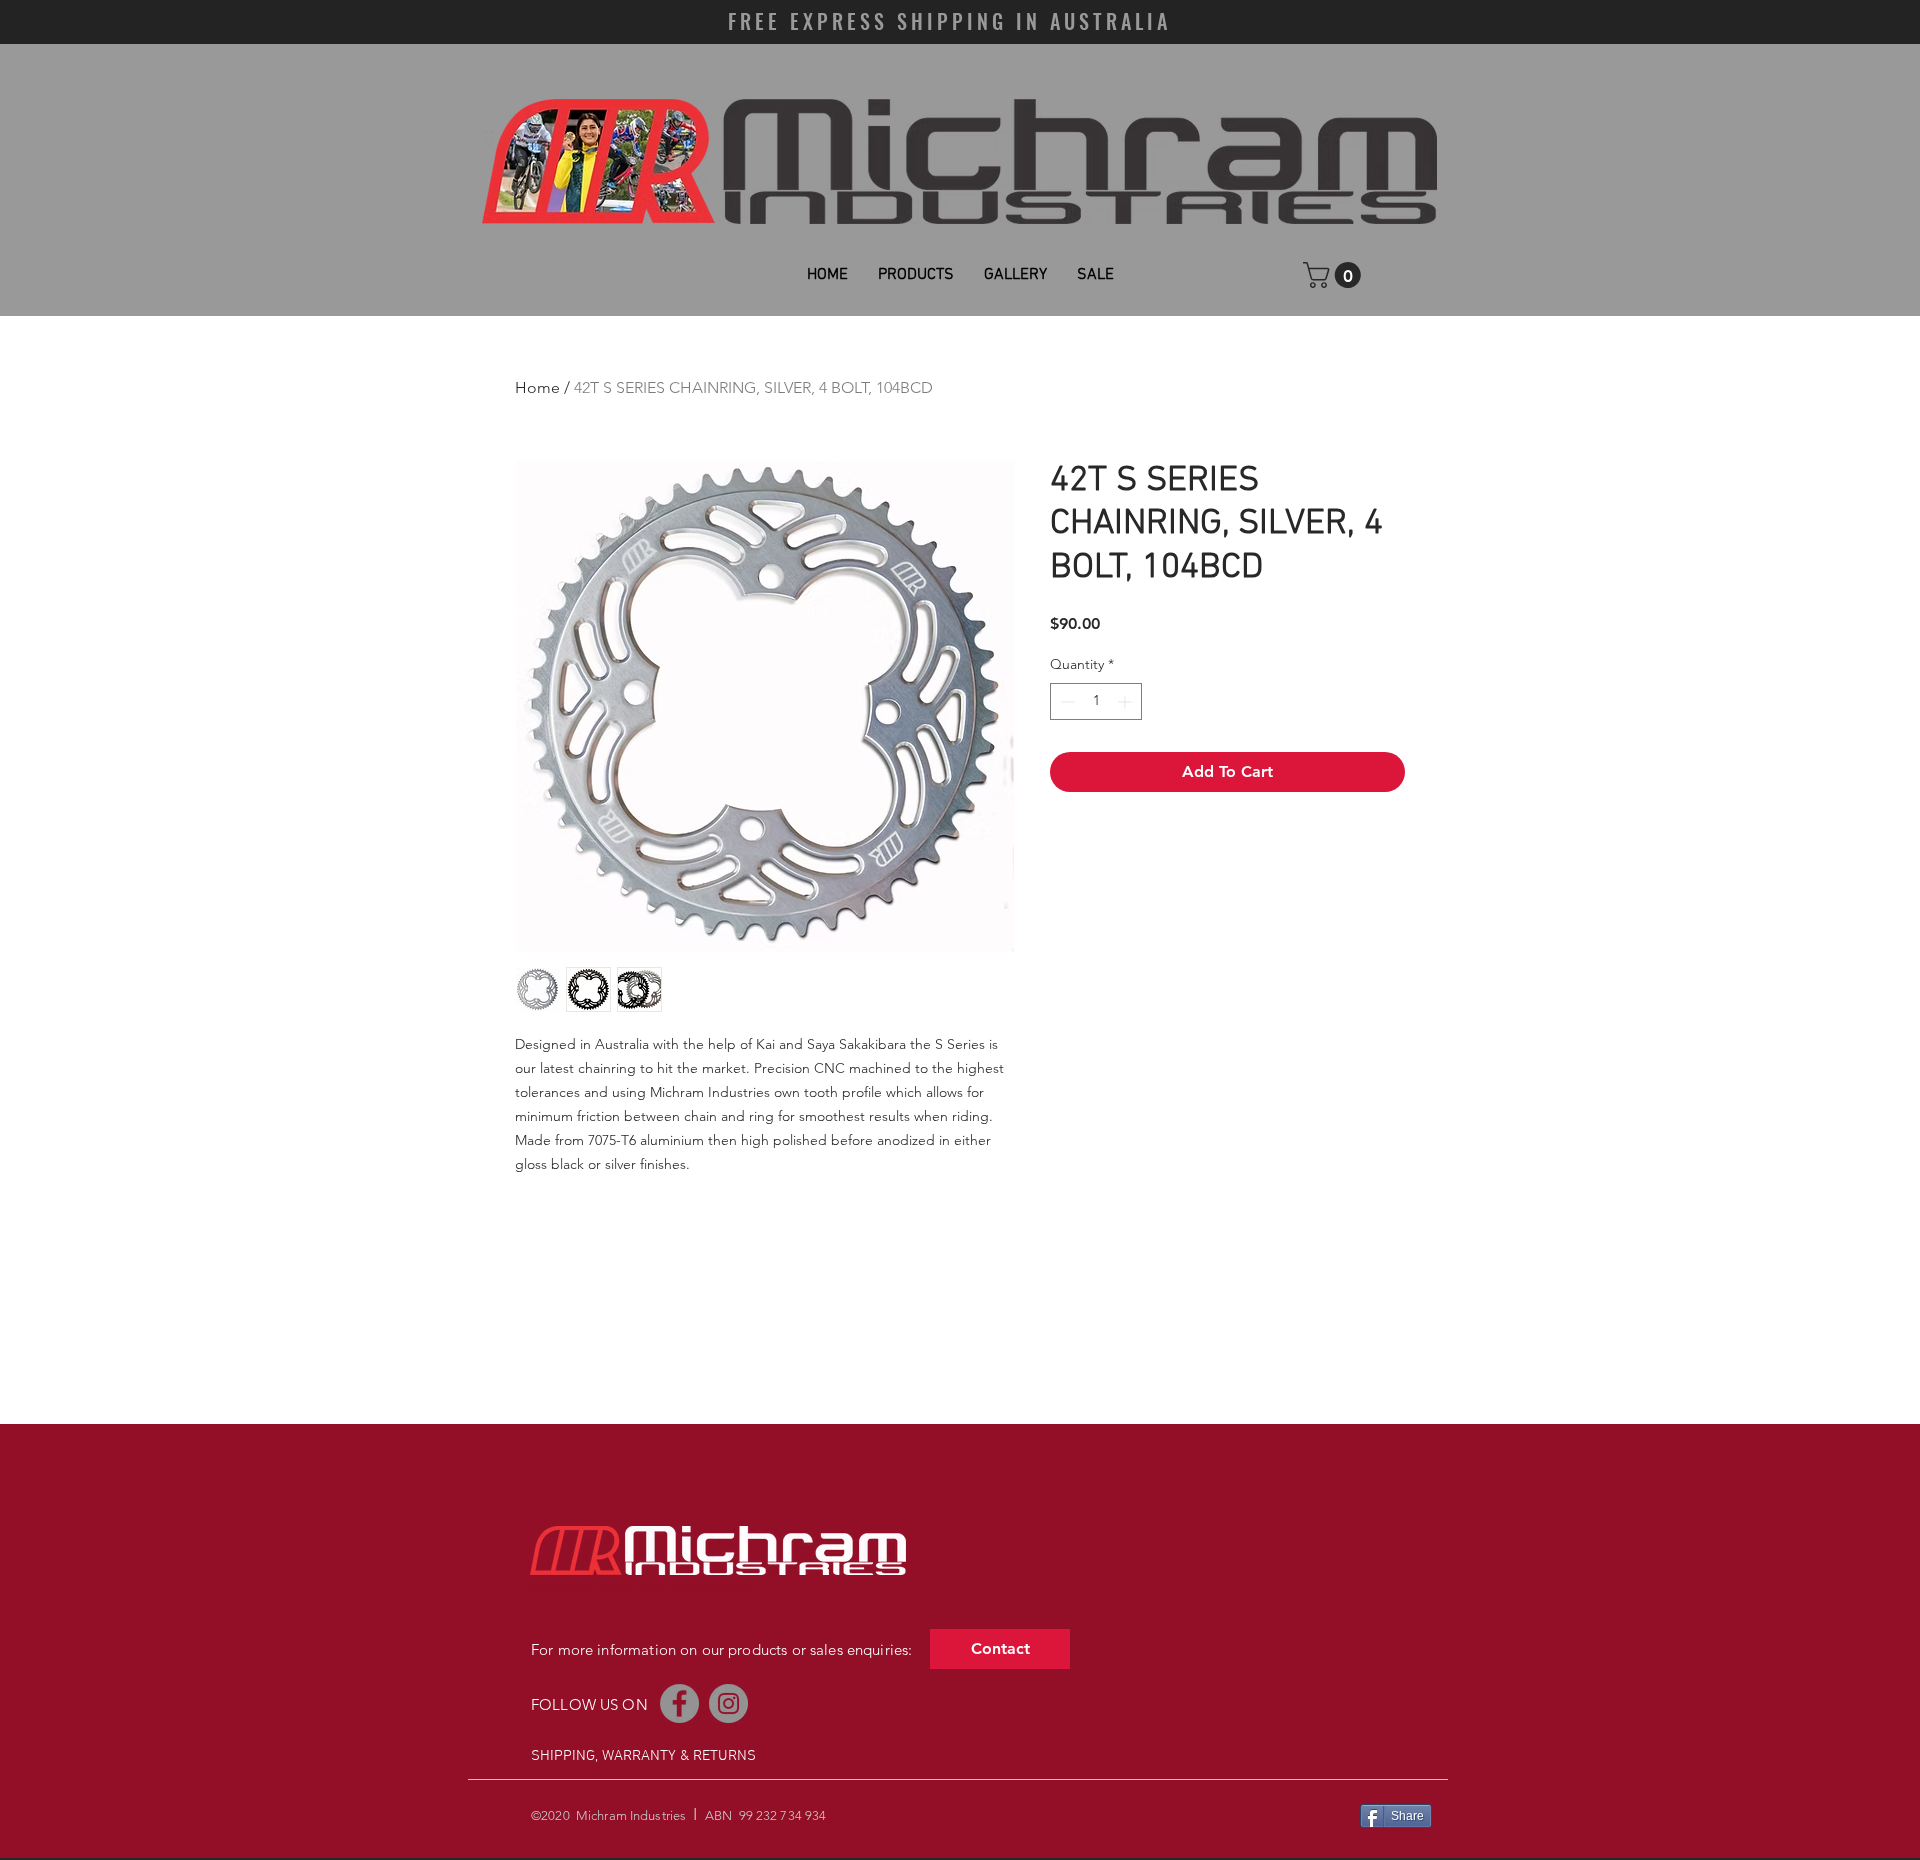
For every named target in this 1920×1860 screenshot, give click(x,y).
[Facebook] (679, 1703)
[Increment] (1126, 701)
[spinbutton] (1096, 701)
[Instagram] (728, 1703)
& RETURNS (718, 1756)
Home (537, 387)
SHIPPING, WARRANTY (603, 1756)
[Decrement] (1065, 701)
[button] (1335, 275)
